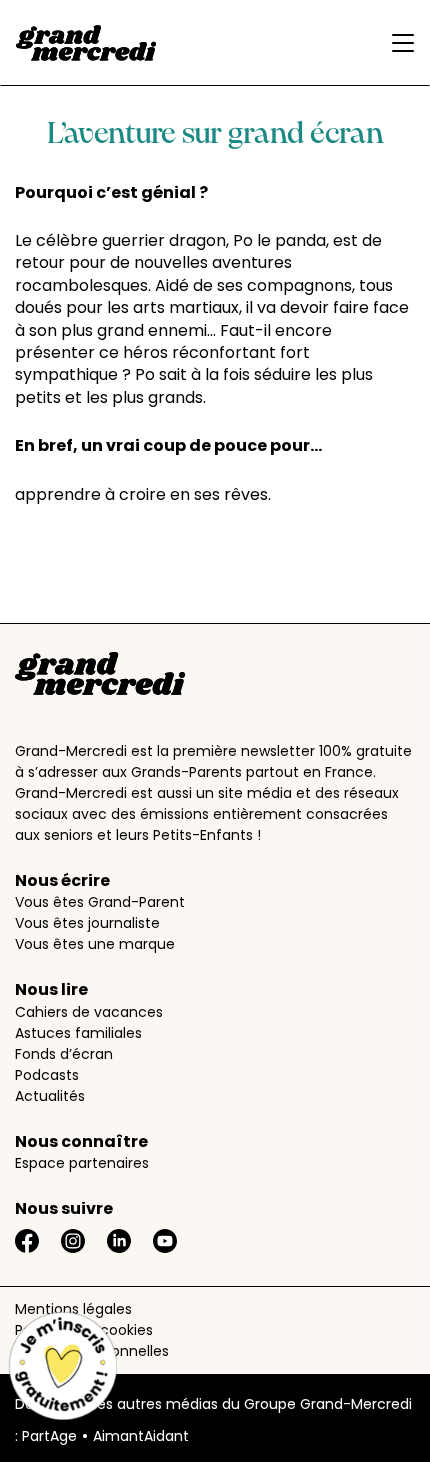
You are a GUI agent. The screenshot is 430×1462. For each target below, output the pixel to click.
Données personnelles (92, 1351)
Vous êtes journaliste (87, 923)
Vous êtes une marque (95, 944)
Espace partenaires (82, 1163)
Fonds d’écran (64, 1054)
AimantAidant (141, 1436)
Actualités (50, 1096)
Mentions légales (73, 1309)
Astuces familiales (78, 1033)
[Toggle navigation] (398, 43)
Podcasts (47, 1075)
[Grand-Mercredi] (86, 43)
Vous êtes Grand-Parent (100, 902)
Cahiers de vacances (89, 1012)
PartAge (49, 1436)
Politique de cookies (84, 1330)
